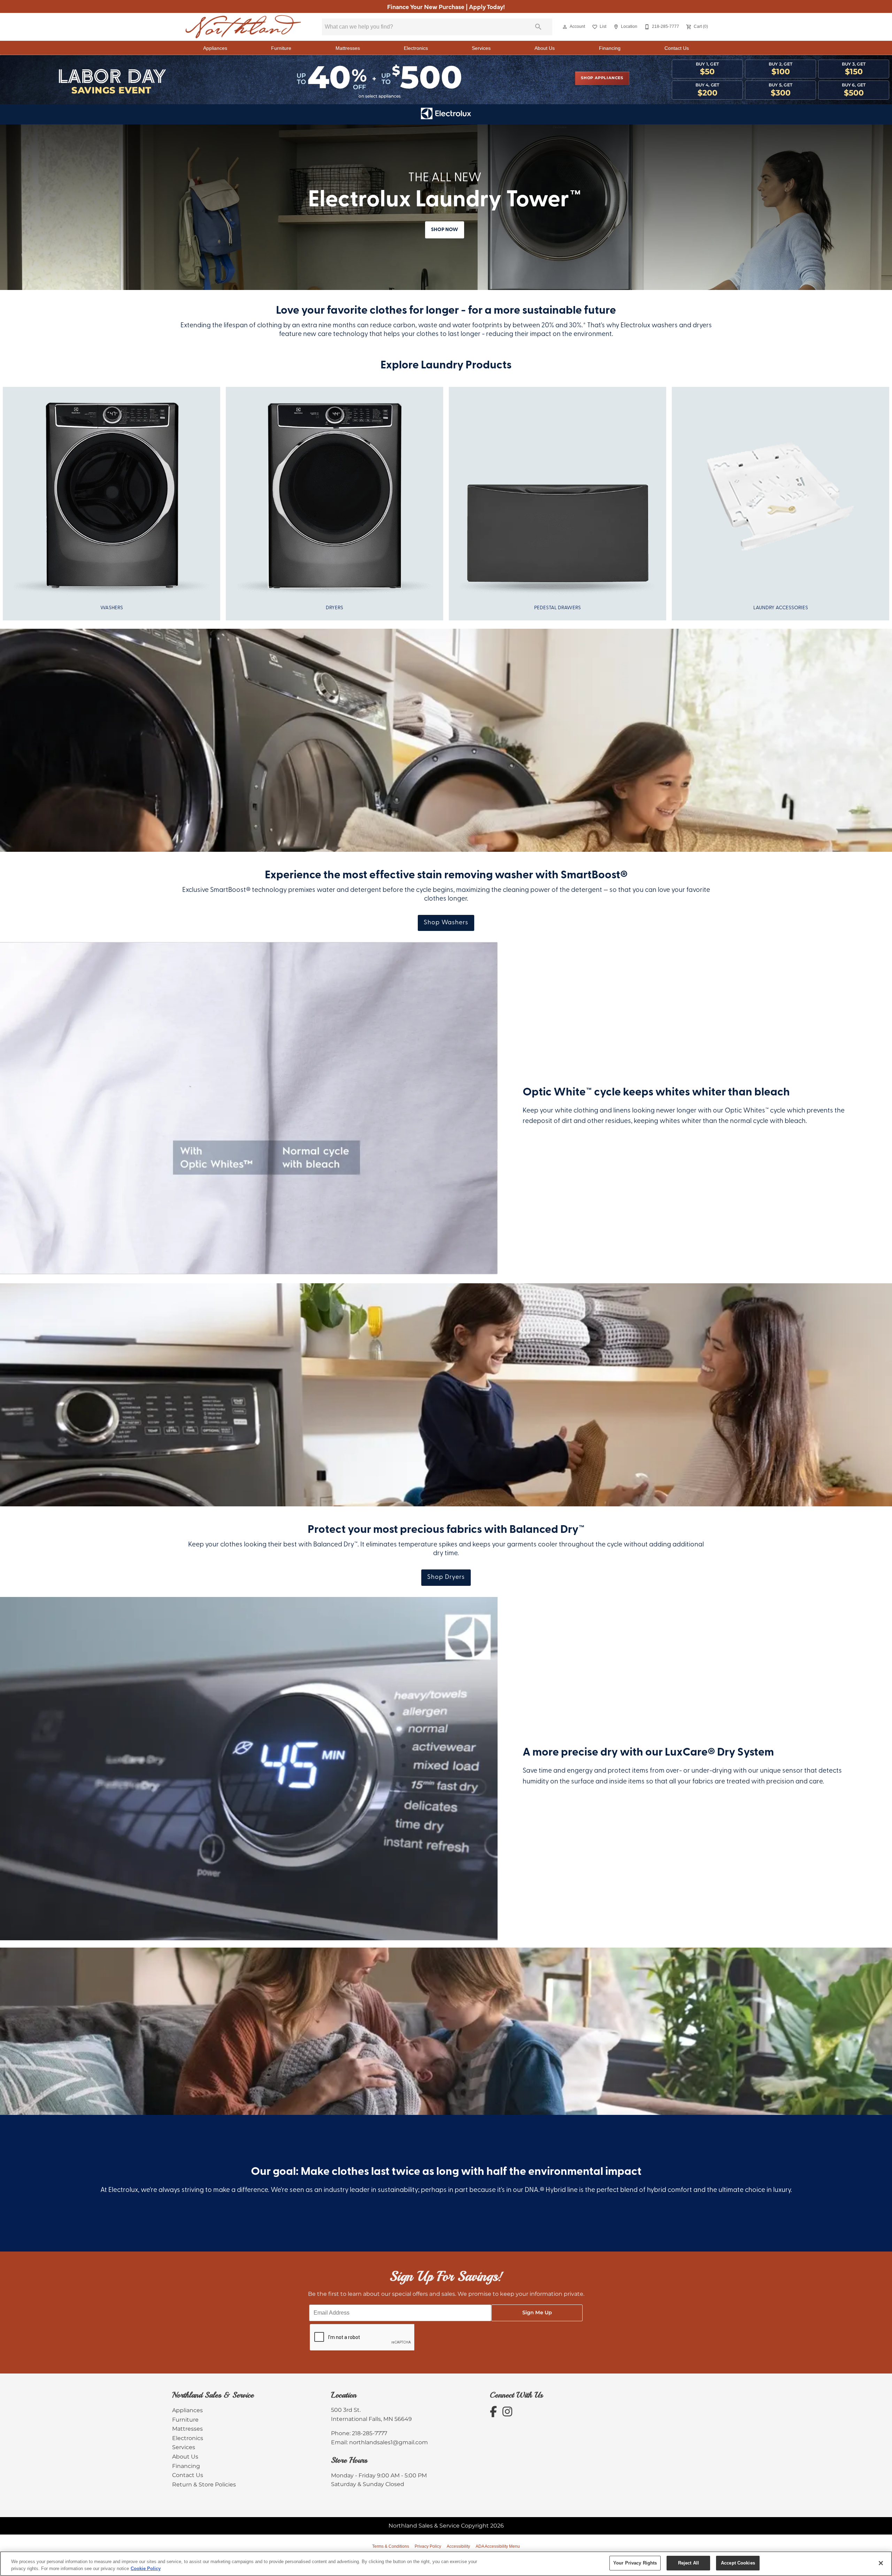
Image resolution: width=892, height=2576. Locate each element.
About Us (545, 48)
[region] (446, 2564)
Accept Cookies (738, 2563)
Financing (610, 48)
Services (481, 48)
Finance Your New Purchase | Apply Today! (446, 6)
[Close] (881, 2563)
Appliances (215, 48)
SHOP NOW (445, 230)
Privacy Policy (428, 2546)
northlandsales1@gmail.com (389, 2443)
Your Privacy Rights (635, 2563)
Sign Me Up (537, 2313)
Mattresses (348, 48)
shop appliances (602, 78)
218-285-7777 (370, 2433)
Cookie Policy (146, 2569)
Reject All (689, 2563)
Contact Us (677, 48)
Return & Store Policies (204, 2485)
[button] (565, 27)
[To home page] (243, 27)
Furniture (281, 48)
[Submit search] (538, 27)
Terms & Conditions (391, 2546)
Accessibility (458, 2546)
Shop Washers (446, 923)
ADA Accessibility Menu (498, 2546)
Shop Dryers (446, 1577)
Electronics (416, 48)
